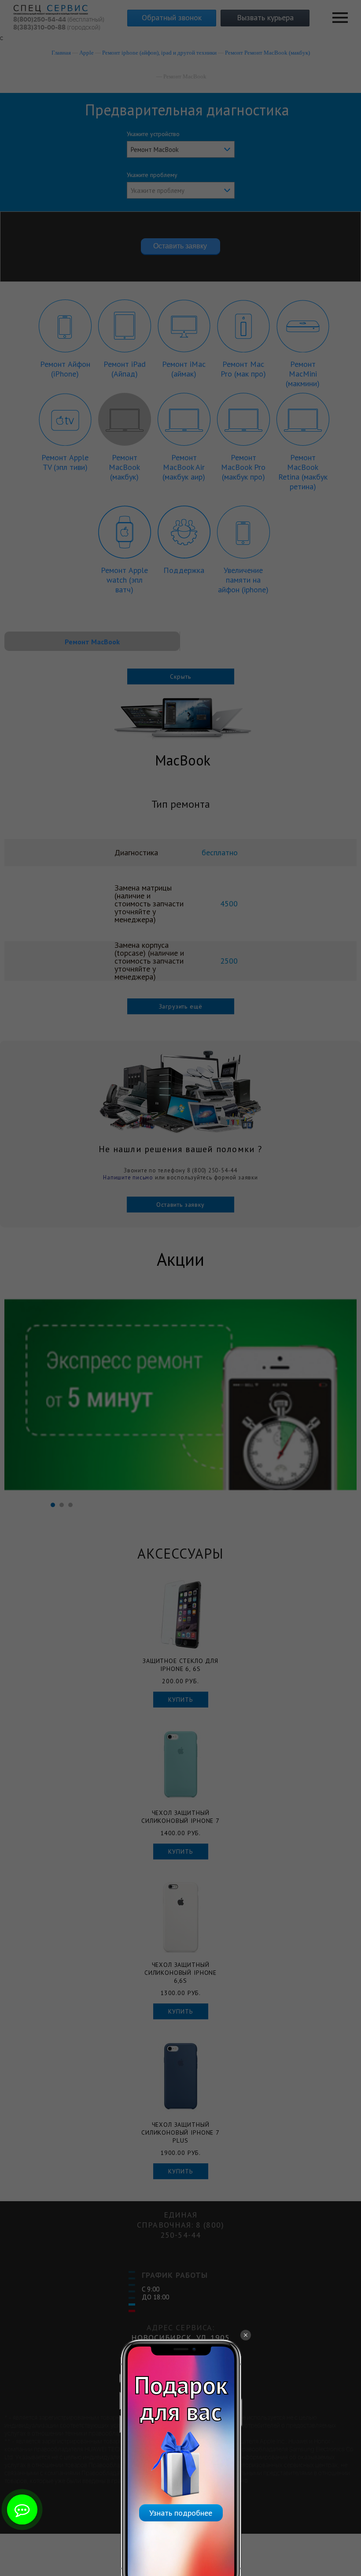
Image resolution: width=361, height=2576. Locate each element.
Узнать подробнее (181, 2513)
